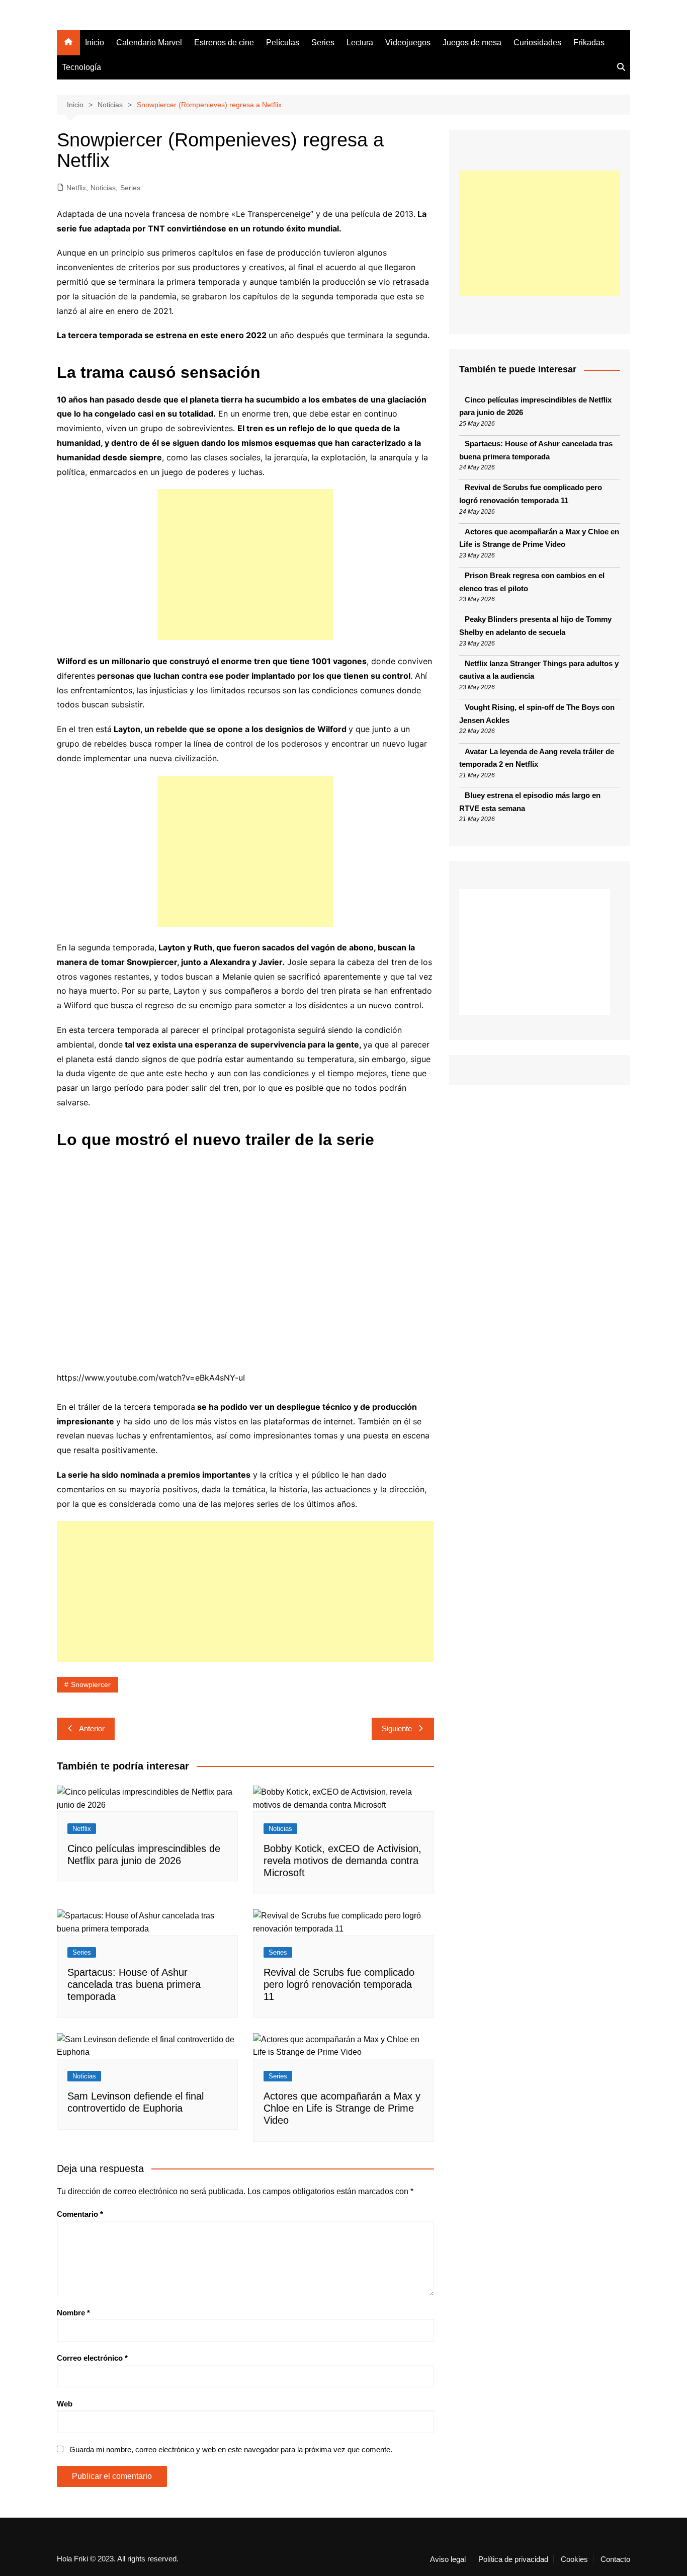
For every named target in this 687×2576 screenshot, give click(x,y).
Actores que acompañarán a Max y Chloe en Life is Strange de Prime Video (342, 2108)
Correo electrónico (92, 2358)
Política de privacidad (513, 2559)
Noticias (103, 188)
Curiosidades (537, 43)
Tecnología (81, 67)
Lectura (360, 43)
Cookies (574, 2559)
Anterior (92, 1728)
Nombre (73, 2313)
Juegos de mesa (472, 43)
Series (323, 43)
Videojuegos (408, 43)
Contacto (615, 2559)
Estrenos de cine (224, 43)
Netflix (76, 188)
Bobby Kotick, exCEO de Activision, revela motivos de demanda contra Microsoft (342, 1861)
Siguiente (397, 1728)
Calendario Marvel (149, 43)
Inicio (95, 43)
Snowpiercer (91, 1684)
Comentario (80, 2214)
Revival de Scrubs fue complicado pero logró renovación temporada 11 (339, 1984)
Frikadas (589, 43)
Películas (283, 43)
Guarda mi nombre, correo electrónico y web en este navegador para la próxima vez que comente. (231, 2449)
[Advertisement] (245, 565)
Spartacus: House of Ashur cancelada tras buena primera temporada (134, 1984)
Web (65, 2404)
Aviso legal (448, 2559)
